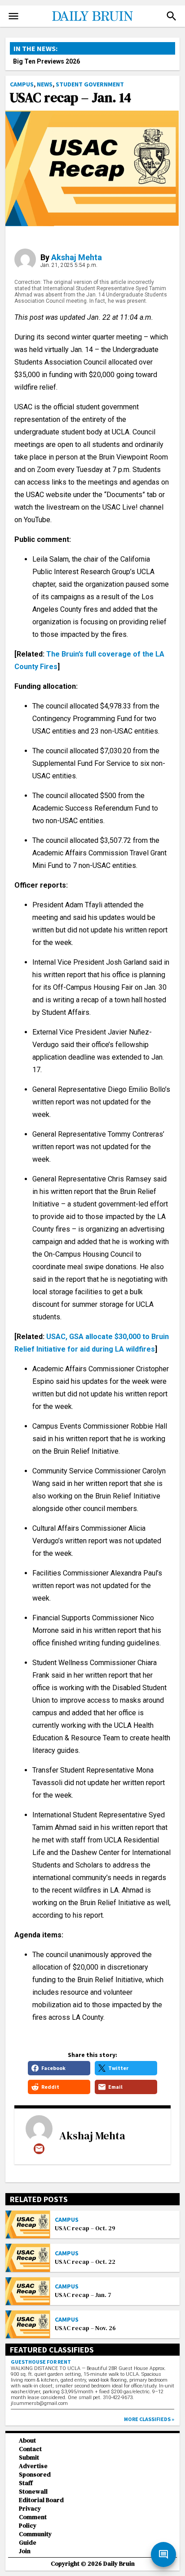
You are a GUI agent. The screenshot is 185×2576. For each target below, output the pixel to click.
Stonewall (33, 2492)
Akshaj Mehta (77, 257)
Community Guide (35, 2538)
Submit (29, 2458)
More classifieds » (149, 2419)
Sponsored (35, 2475)
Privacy (30, 2509)
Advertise (33, 2466)
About (27, 2441)
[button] (172, 16)
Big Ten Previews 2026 (46, 61)
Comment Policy (33, 2521)
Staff (26, 2483)
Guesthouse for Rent (41, 2362)
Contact (30, 2449)
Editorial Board (41, 2500)
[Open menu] (13, 16)
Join (25, 2551)
